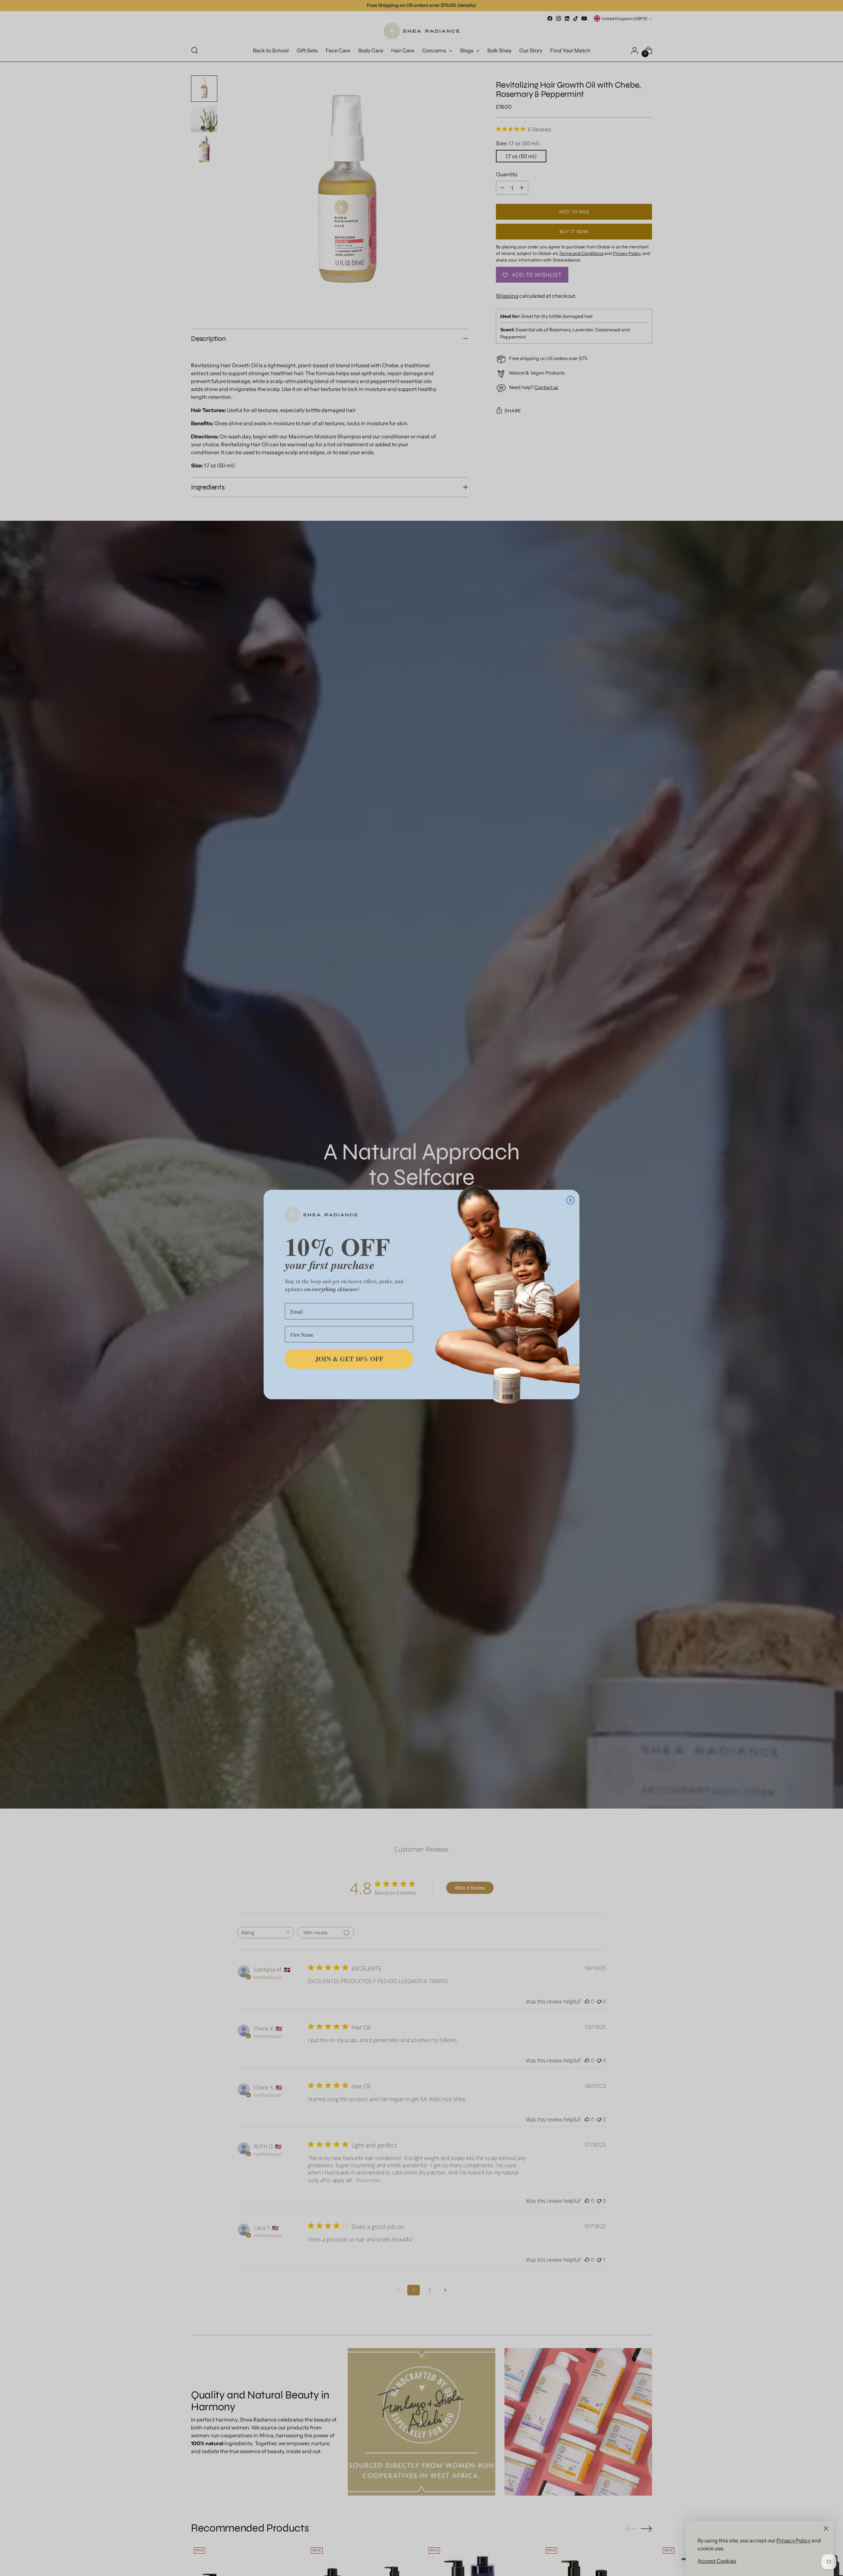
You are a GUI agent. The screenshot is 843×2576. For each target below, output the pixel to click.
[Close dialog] (571, 1200)
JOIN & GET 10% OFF (349, 1359)
